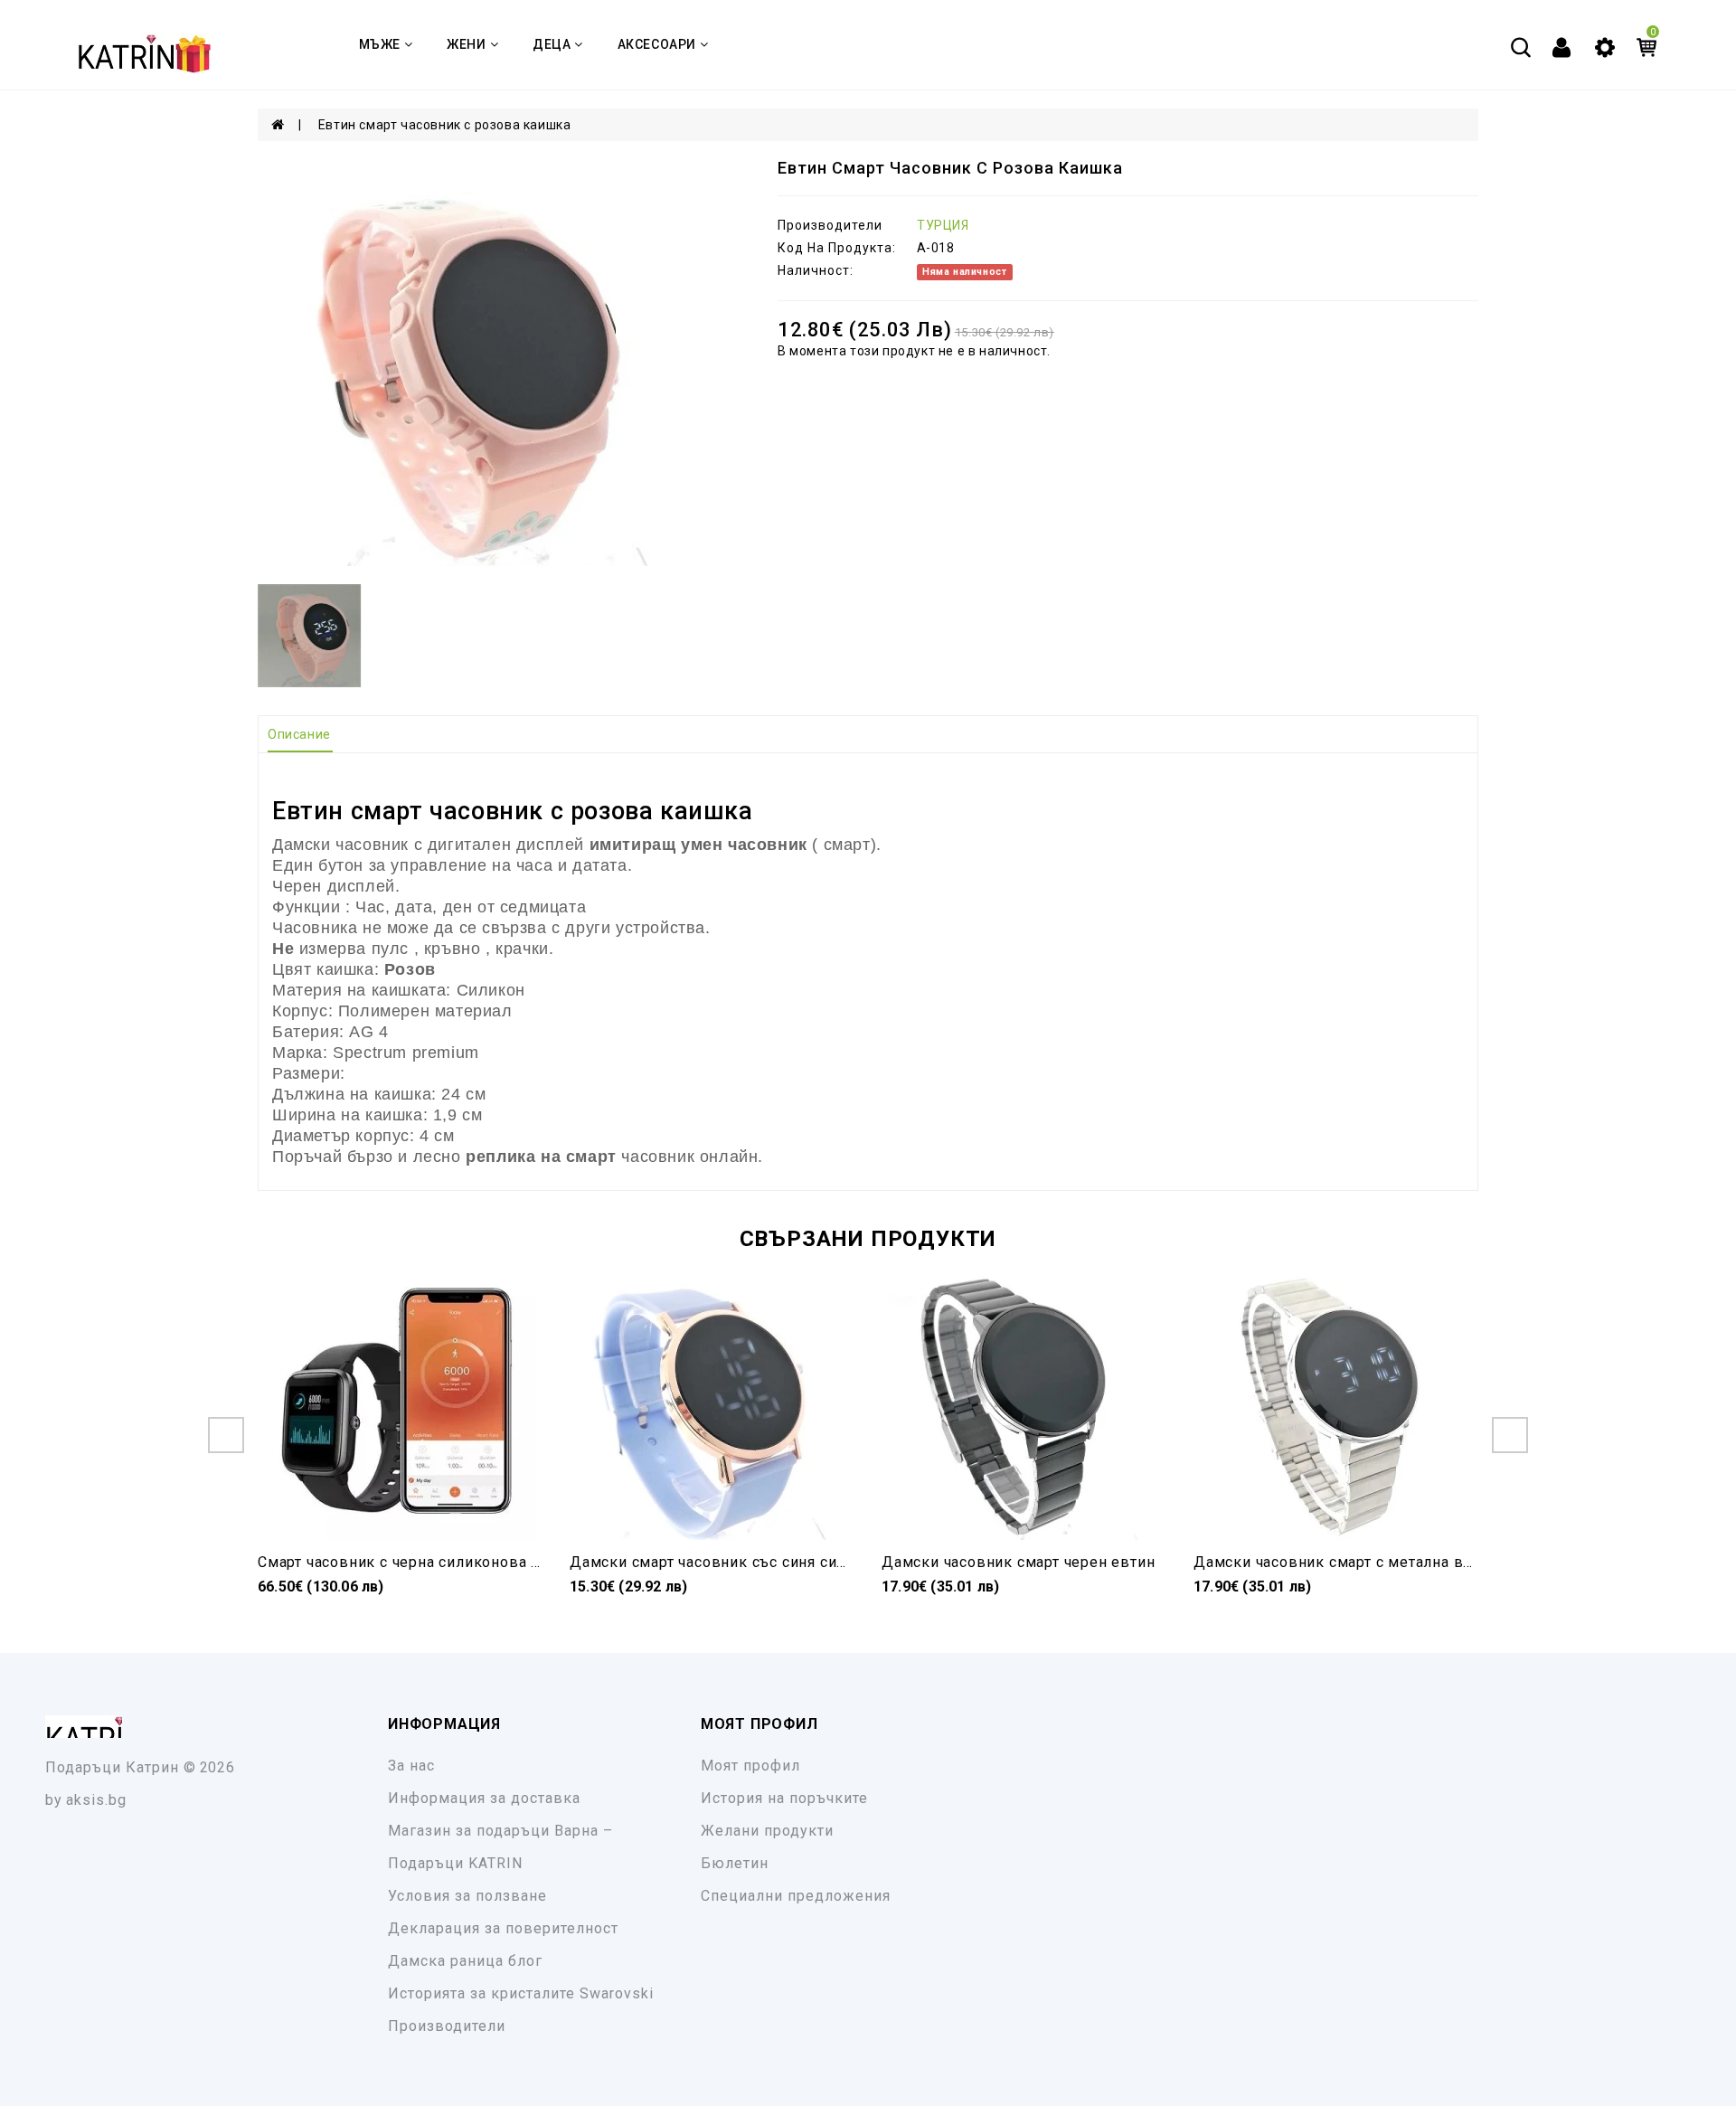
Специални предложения (796, 1896)
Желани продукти (767, 1831)
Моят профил (750, 1766)
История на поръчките (784, 1798)
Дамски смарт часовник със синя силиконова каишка (769, 1562)
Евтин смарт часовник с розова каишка (445, 125)
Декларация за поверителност (503, 1928)
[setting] (1605, 46)
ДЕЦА (552, 44)
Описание (299, 734)
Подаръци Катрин (112, 1767)
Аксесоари (657, 44)
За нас (411, 1766)
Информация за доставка (484, 1798)
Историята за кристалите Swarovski (521, 1993)
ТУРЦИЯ (943, 225)
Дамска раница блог (465, 1961)
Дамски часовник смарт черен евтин (1018, 1562)
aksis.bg (96, 1800)
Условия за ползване (467, 1896)
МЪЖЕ (380, 44)
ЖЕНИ (466, 44)
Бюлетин (735, 1863)
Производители (447, 2026)
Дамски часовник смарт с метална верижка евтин (1380, 1562)
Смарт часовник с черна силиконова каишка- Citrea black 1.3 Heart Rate (521, 1562)
